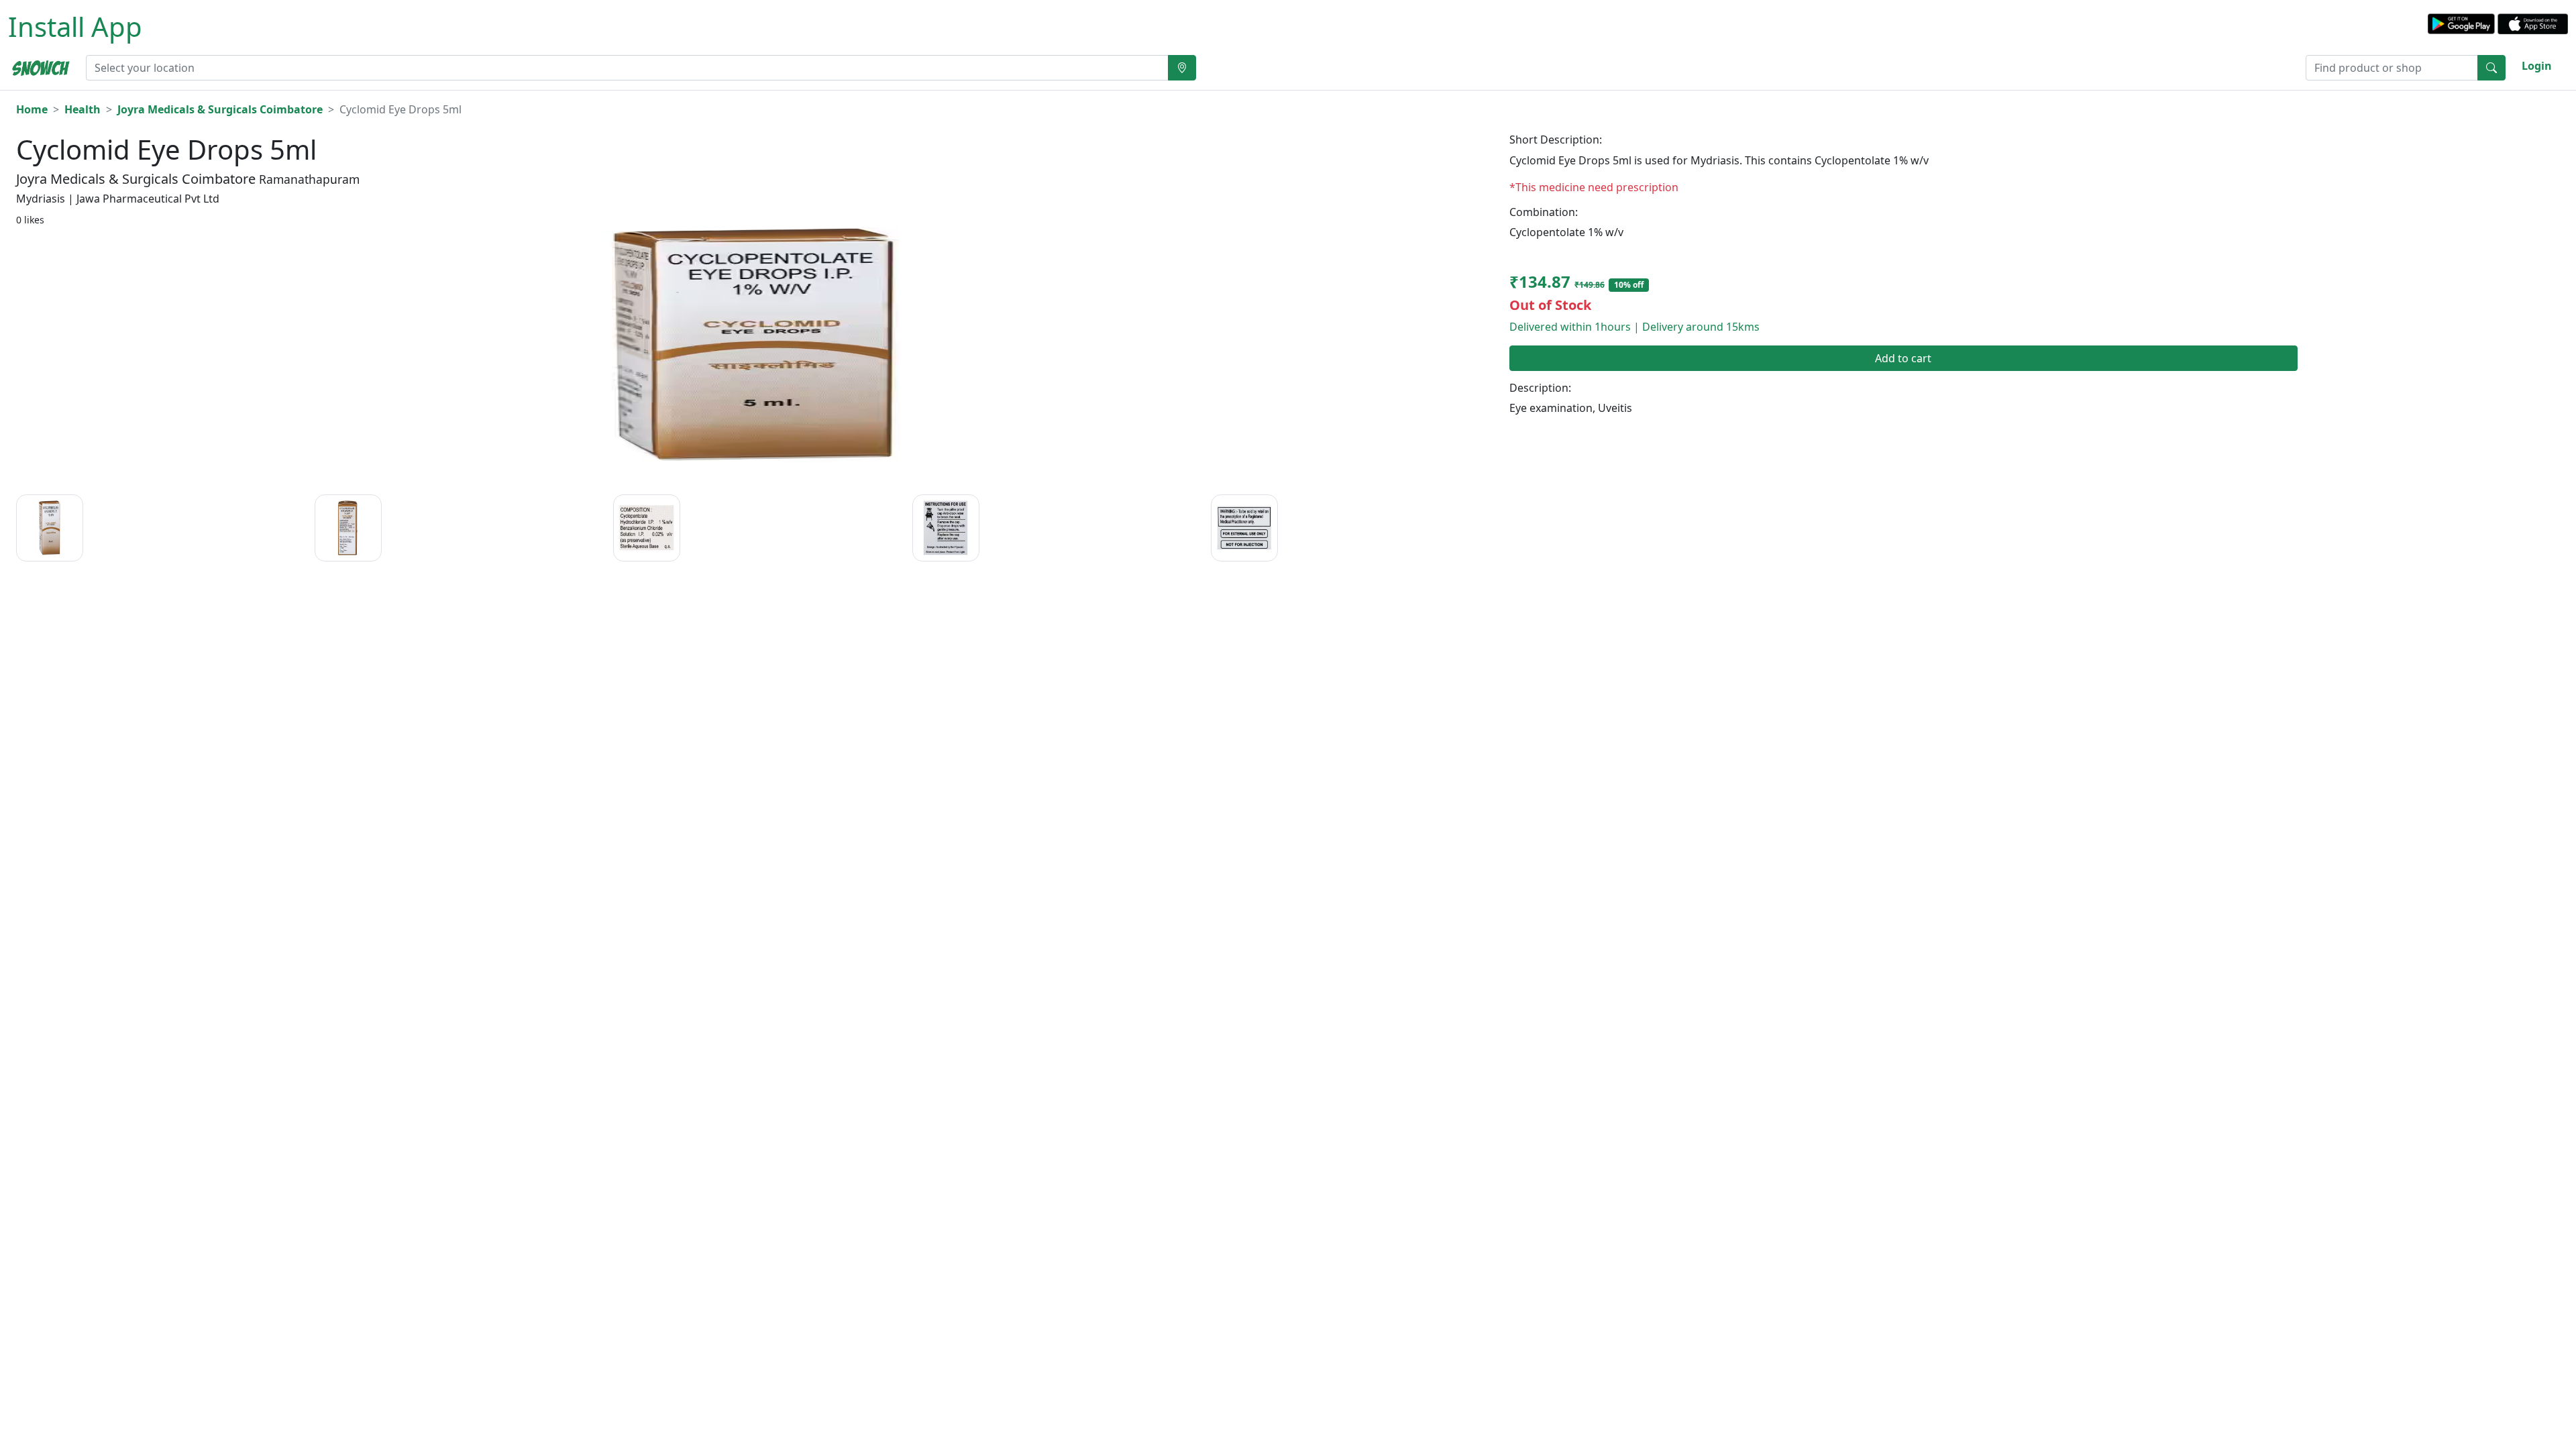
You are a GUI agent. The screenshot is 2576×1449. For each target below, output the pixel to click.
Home (32, 109)
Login (2537, 66)
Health (83, 109)
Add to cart (1903, 358)
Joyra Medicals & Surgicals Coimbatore (220, 109)
